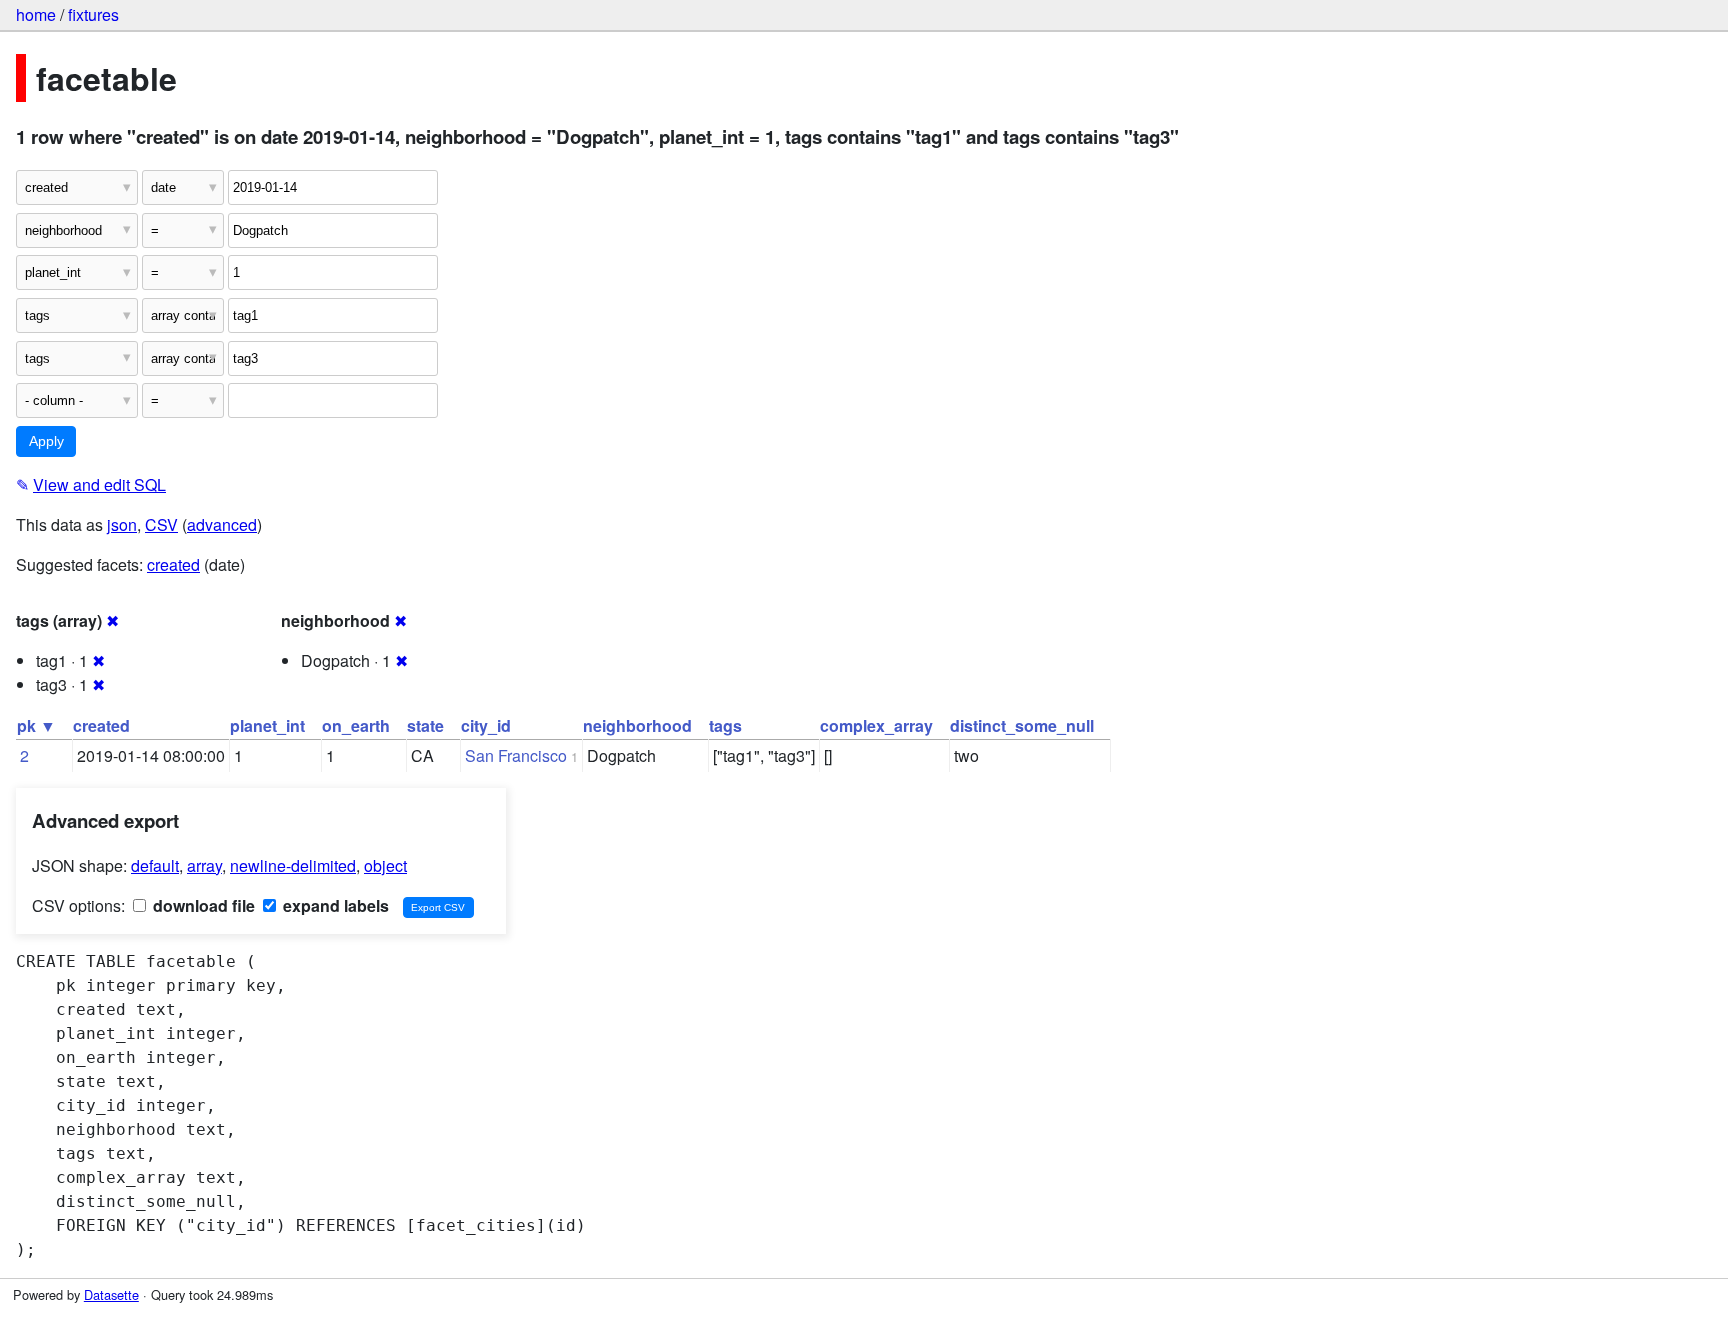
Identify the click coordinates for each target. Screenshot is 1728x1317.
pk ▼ (36, 725)
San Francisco (516, 755)
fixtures (93, 14)
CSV (161, 524)
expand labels (334, 905)
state (425, 725)
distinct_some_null (1022, 725)
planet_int (267, 725)
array (204, 865)
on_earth (356, 725)
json (122, 524)
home (36, 14)
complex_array (876, 725)
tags (725, 725)
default (155, 865)
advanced (222, 524)
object (385, 865)
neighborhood (637, 725)
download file (202, 905)
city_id (486, 725)
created (173, 564)
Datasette (111, 1294)
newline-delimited (293, 865)
